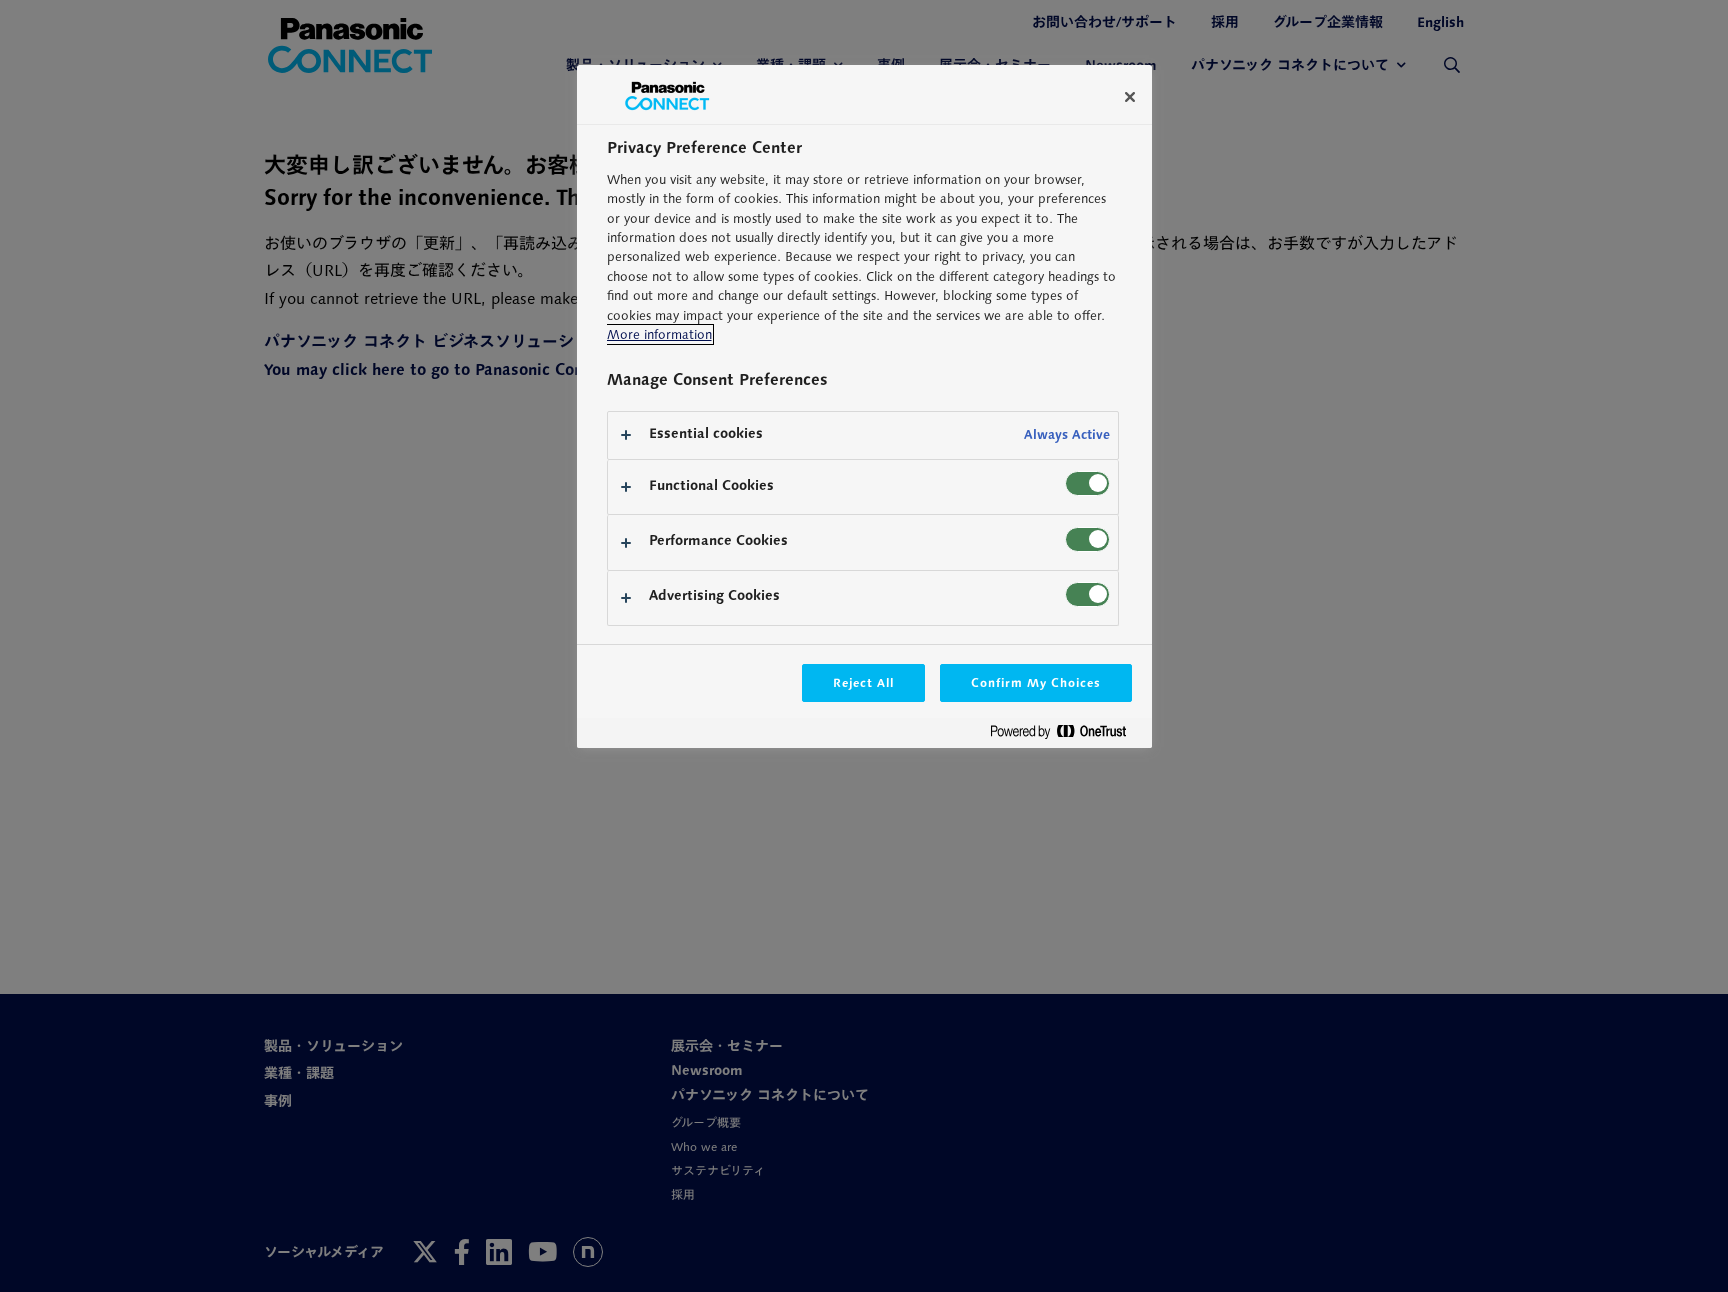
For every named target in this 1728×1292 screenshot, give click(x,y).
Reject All (864, 682)
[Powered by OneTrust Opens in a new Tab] (1066, 735)
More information (659, 334)
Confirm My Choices (1035, 682)
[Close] (1130, 97)
